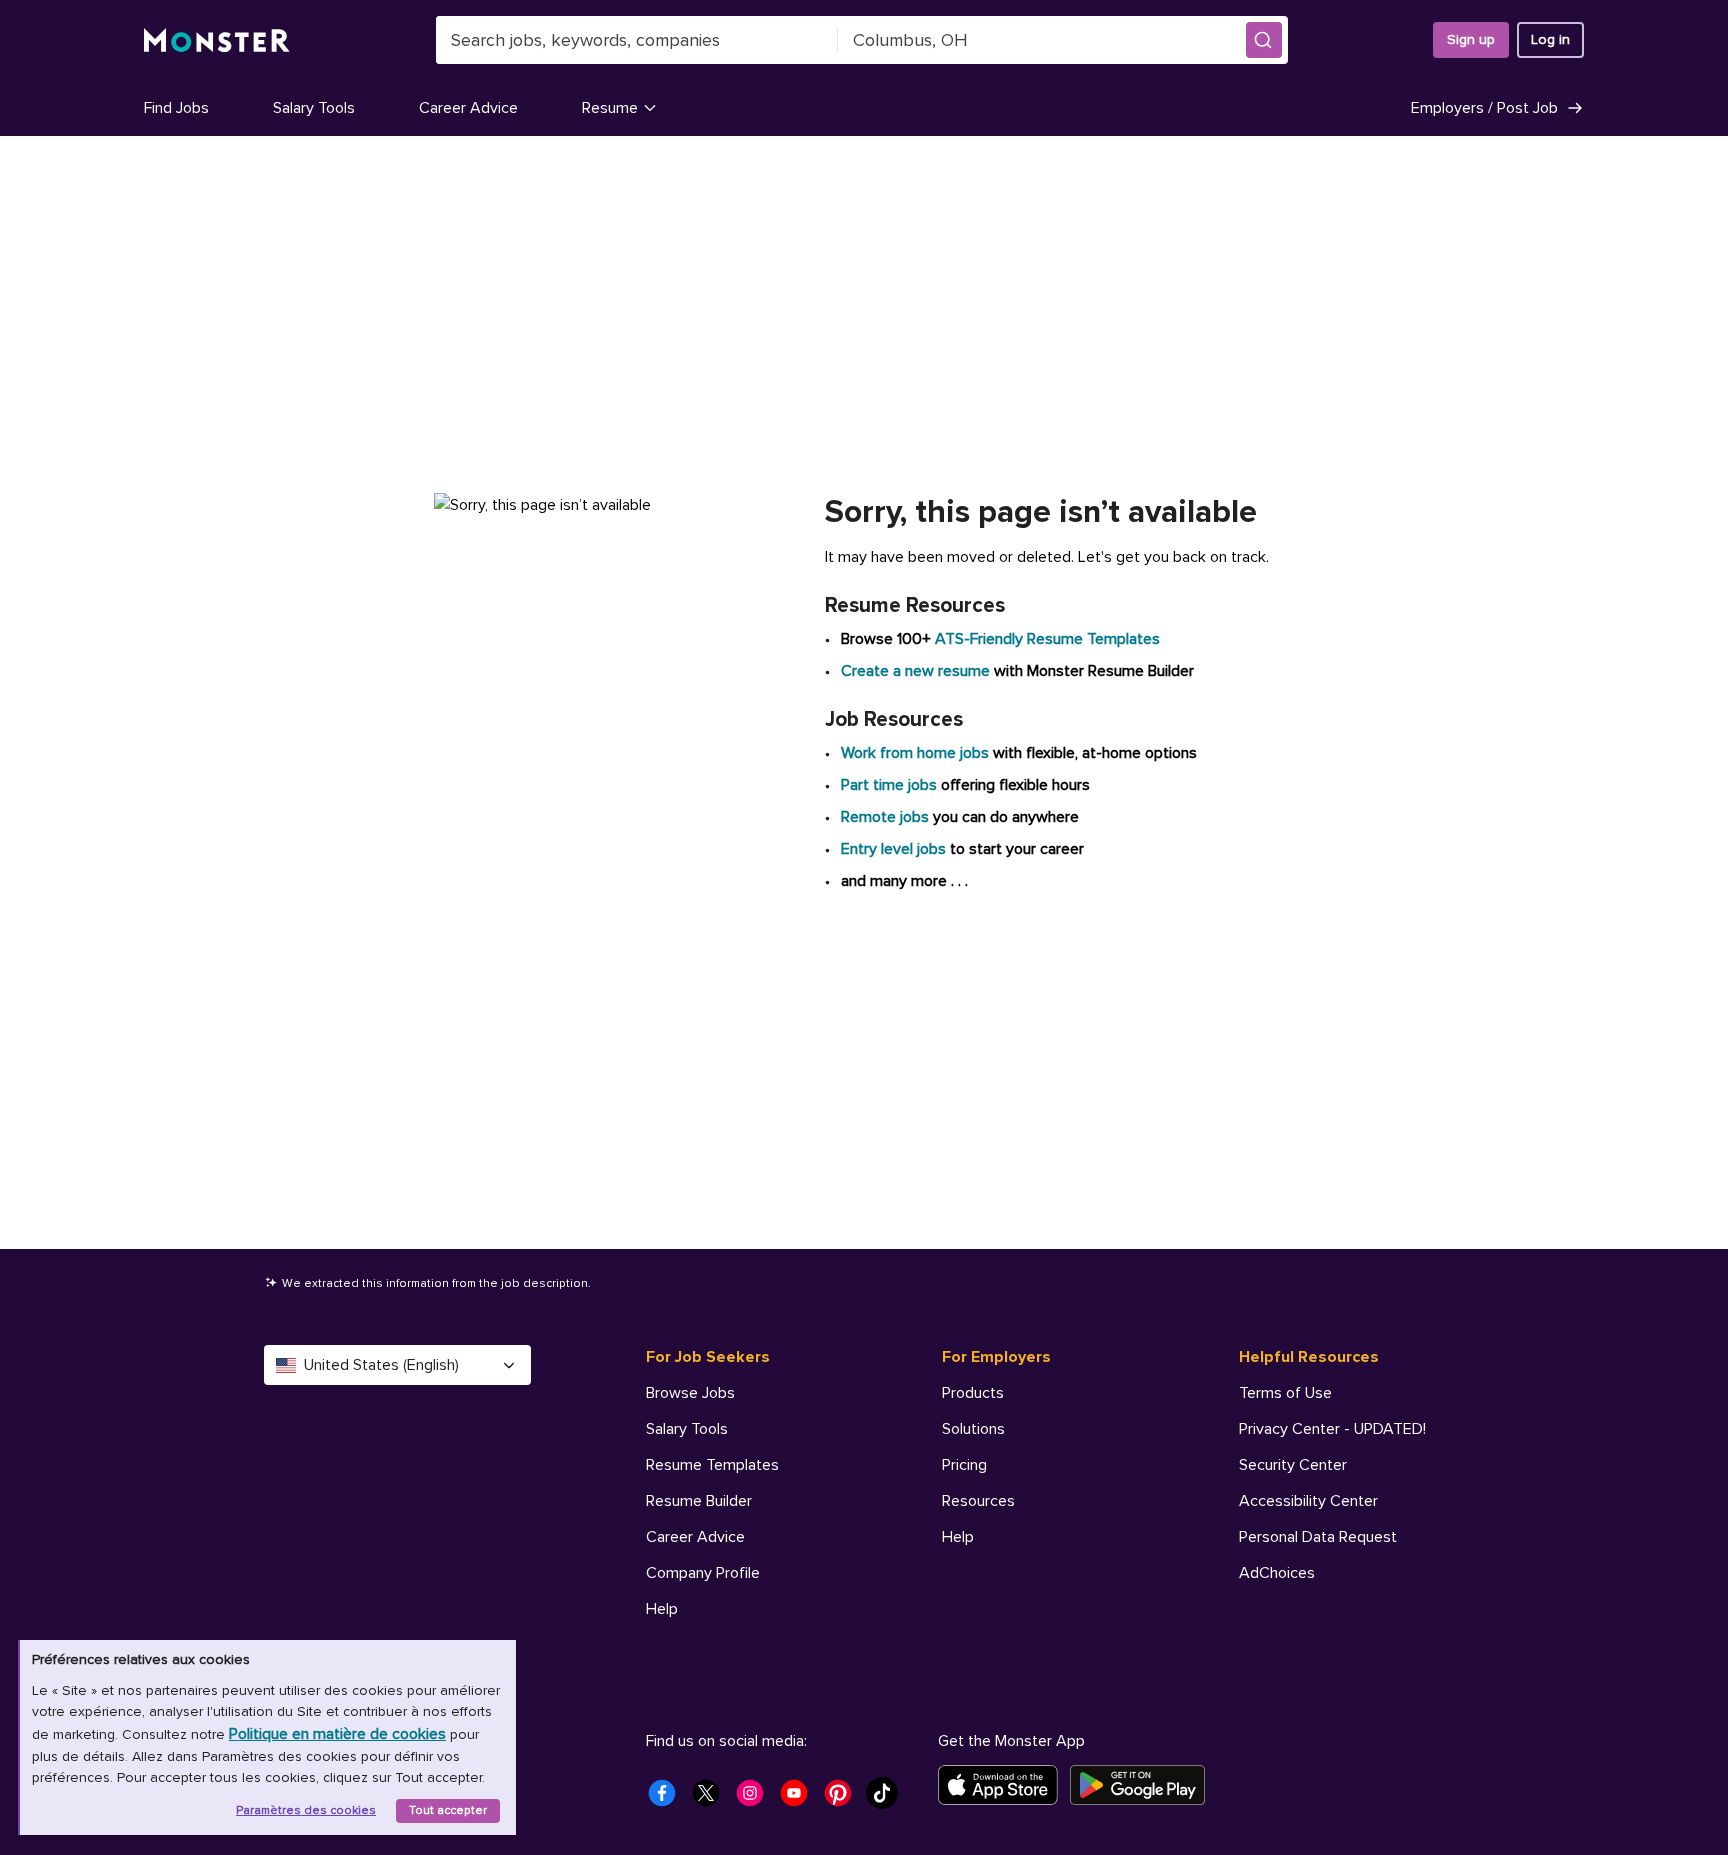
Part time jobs (889, 785)
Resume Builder (699, 1501)
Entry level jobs (893, 849)
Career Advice (468, 108)
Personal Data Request (1318, 1537)
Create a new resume (917, 671)
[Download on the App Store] (1004, 1785)
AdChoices (1277, 1573)
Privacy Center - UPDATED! (1332, 1429)
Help (662, 1609)
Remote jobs (885, 817)
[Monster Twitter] (712, 1799)
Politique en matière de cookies (337, 1734)
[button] (1264, 40)
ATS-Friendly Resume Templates (1047, 639)
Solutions (973, 1429)
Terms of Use (1285, 1393)
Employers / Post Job (1484, 108)
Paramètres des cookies (306, 1810)
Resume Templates (712, 1465)
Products (973, 1393)
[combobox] (637, 40)
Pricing (964, 1465)
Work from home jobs (915, 753)
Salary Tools (314, 108)
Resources (978, 1501)
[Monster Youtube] (800, 1799)
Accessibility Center (1308, 1501)
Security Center (1293, 1465)
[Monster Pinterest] (844, 1799)
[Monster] (217, 40)
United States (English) (381, 1365)
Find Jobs (176, 108)
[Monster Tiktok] (888, 1799)
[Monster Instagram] (756, 1799)
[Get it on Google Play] (1143, 1785)
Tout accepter (448, 1810)
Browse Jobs (690, 1393)
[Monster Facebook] (668, 1799)
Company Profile (703, 1573)
